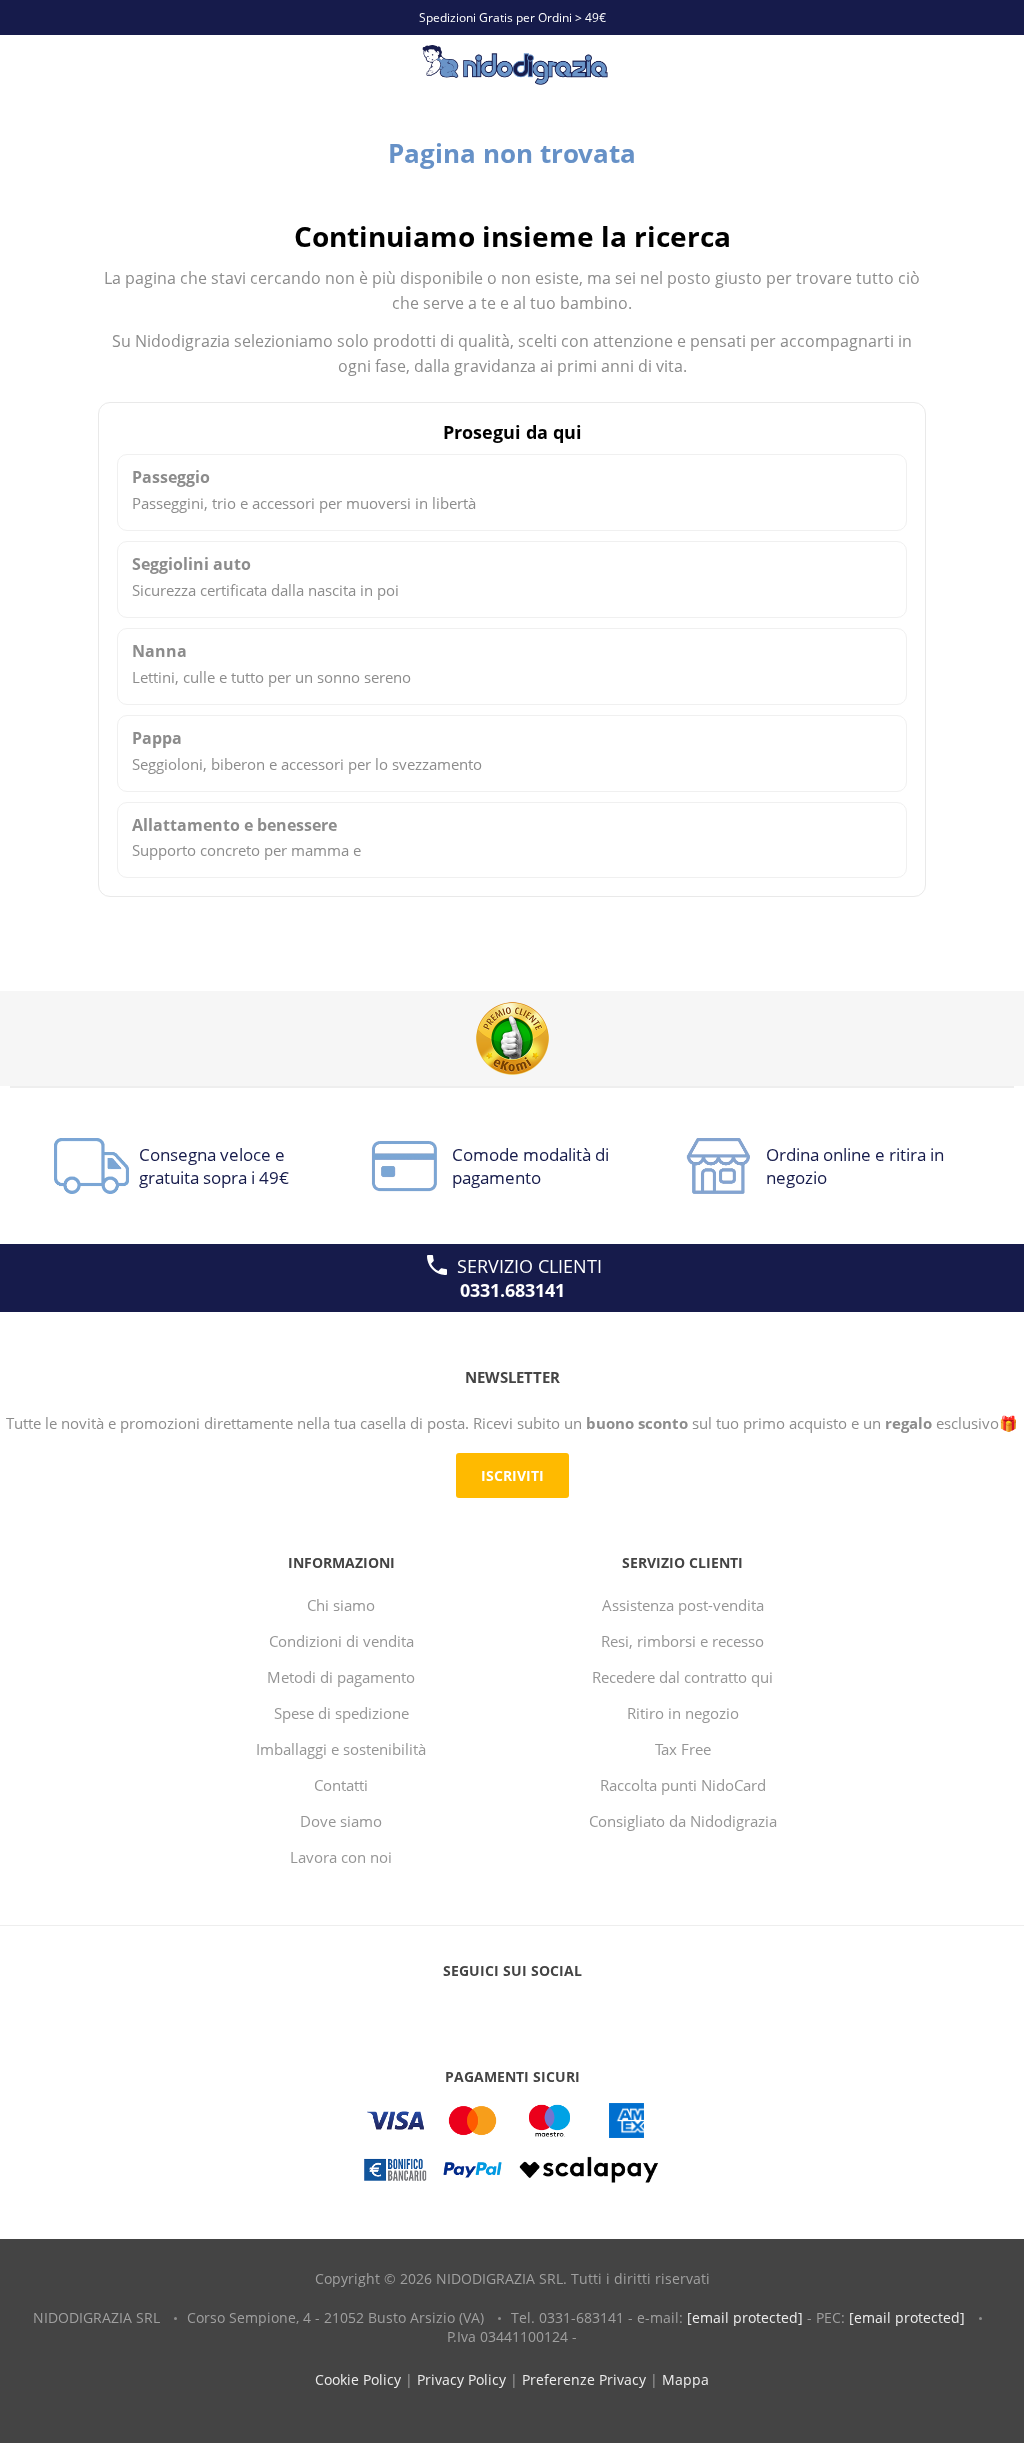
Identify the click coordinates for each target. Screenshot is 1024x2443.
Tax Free (683, 1749)
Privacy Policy (461, 2379)
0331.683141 (512, 1290)
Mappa (685, 2379)
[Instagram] (550, 2011)
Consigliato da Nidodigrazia (683, 1821)
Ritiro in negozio (683, 1713)
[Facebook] (474, 2011)
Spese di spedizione (341, 1713)
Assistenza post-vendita (683, 1605)
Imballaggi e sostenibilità (341, 1749)
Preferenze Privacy (584, 2379)
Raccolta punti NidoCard (683, 1785)
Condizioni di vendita (341, 1641)
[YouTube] (512, 2011)
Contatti (341, 1785)
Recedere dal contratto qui (682, 1677)
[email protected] (745, 2317)
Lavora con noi (341, 1857)
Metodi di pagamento (341, 1677)
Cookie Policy (358, 2379)
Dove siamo (341, 1821)
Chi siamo (341, 1605)
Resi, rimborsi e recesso (682, 1641)
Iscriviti (512, 1475)
